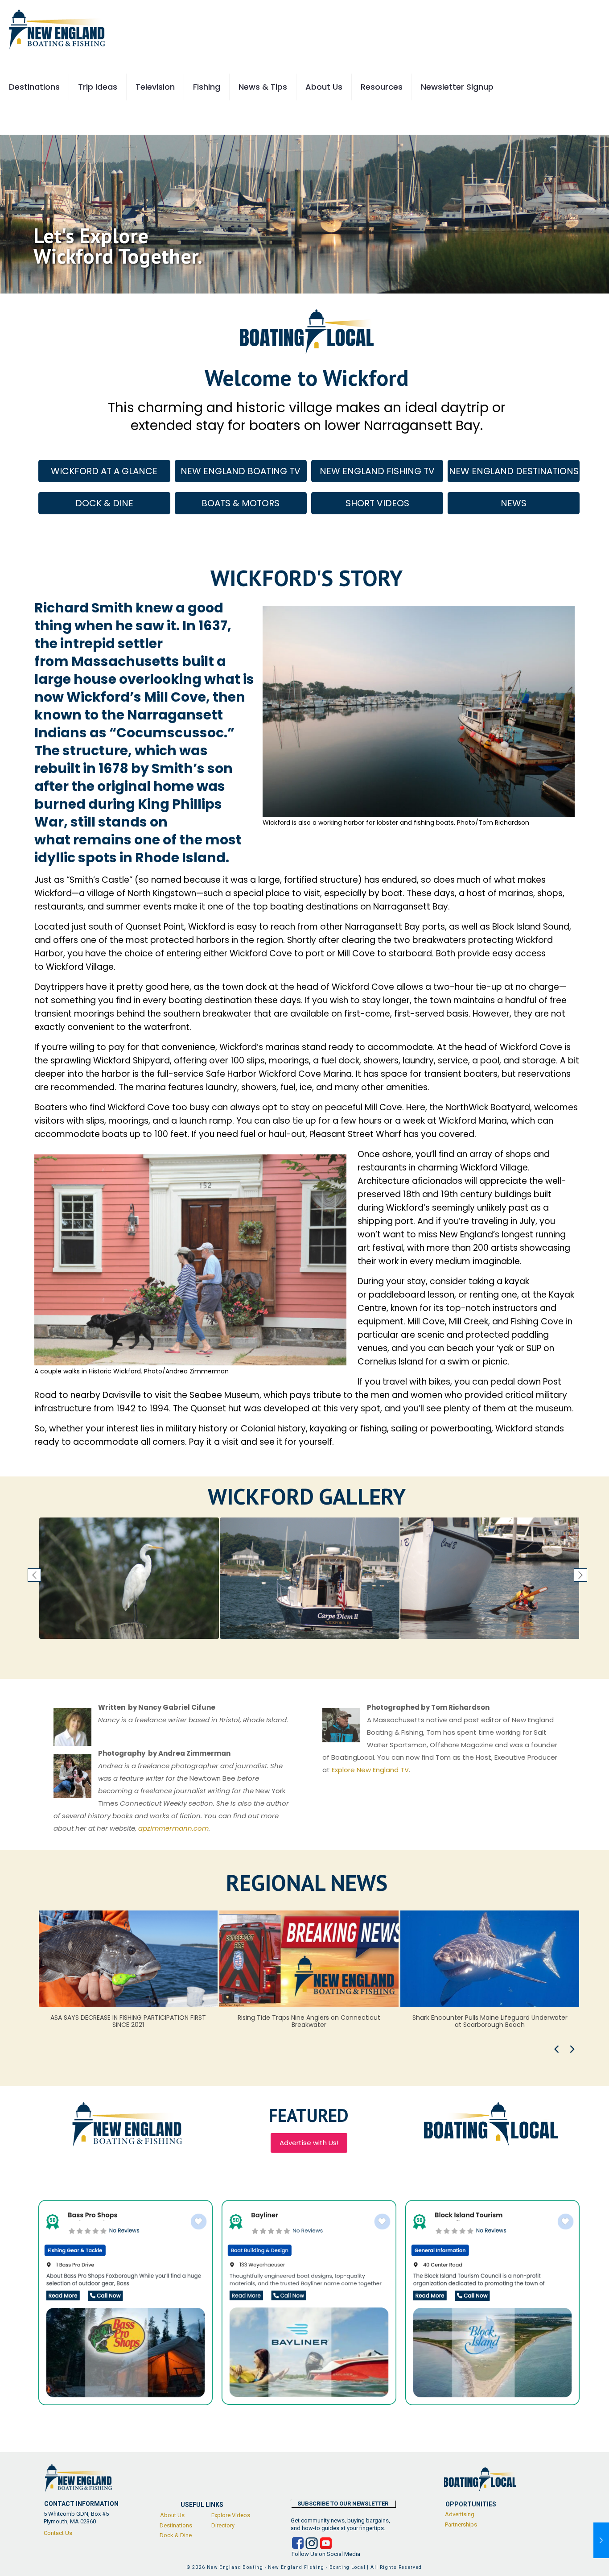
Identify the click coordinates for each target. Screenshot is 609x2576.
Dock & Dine (176, 2535)
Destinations (176, 2525)
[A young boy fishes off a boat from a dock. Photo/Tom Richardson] (129, 1578)
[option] (129, 1578)
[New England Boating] (57, 29)
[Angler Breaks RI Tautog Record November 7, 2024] (601, 2540)
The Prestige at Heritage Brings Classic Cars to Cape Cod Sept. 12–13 (490, 2021)
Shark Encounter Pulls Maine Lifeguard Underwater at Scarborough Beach (309, 2021)
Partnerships (461, 2524)
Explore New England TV (370, 1770)
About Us (172, 2515)
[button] (34, 1575)
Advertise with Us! (309, 2143)
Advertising (460, 2514)
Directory (223, 2525)
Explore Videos (231, 2515)
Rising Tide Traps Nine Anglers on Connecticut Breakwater (128, 2021)
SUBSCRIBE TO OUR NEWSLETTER (343, 2504)
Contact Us (58, 2533)
